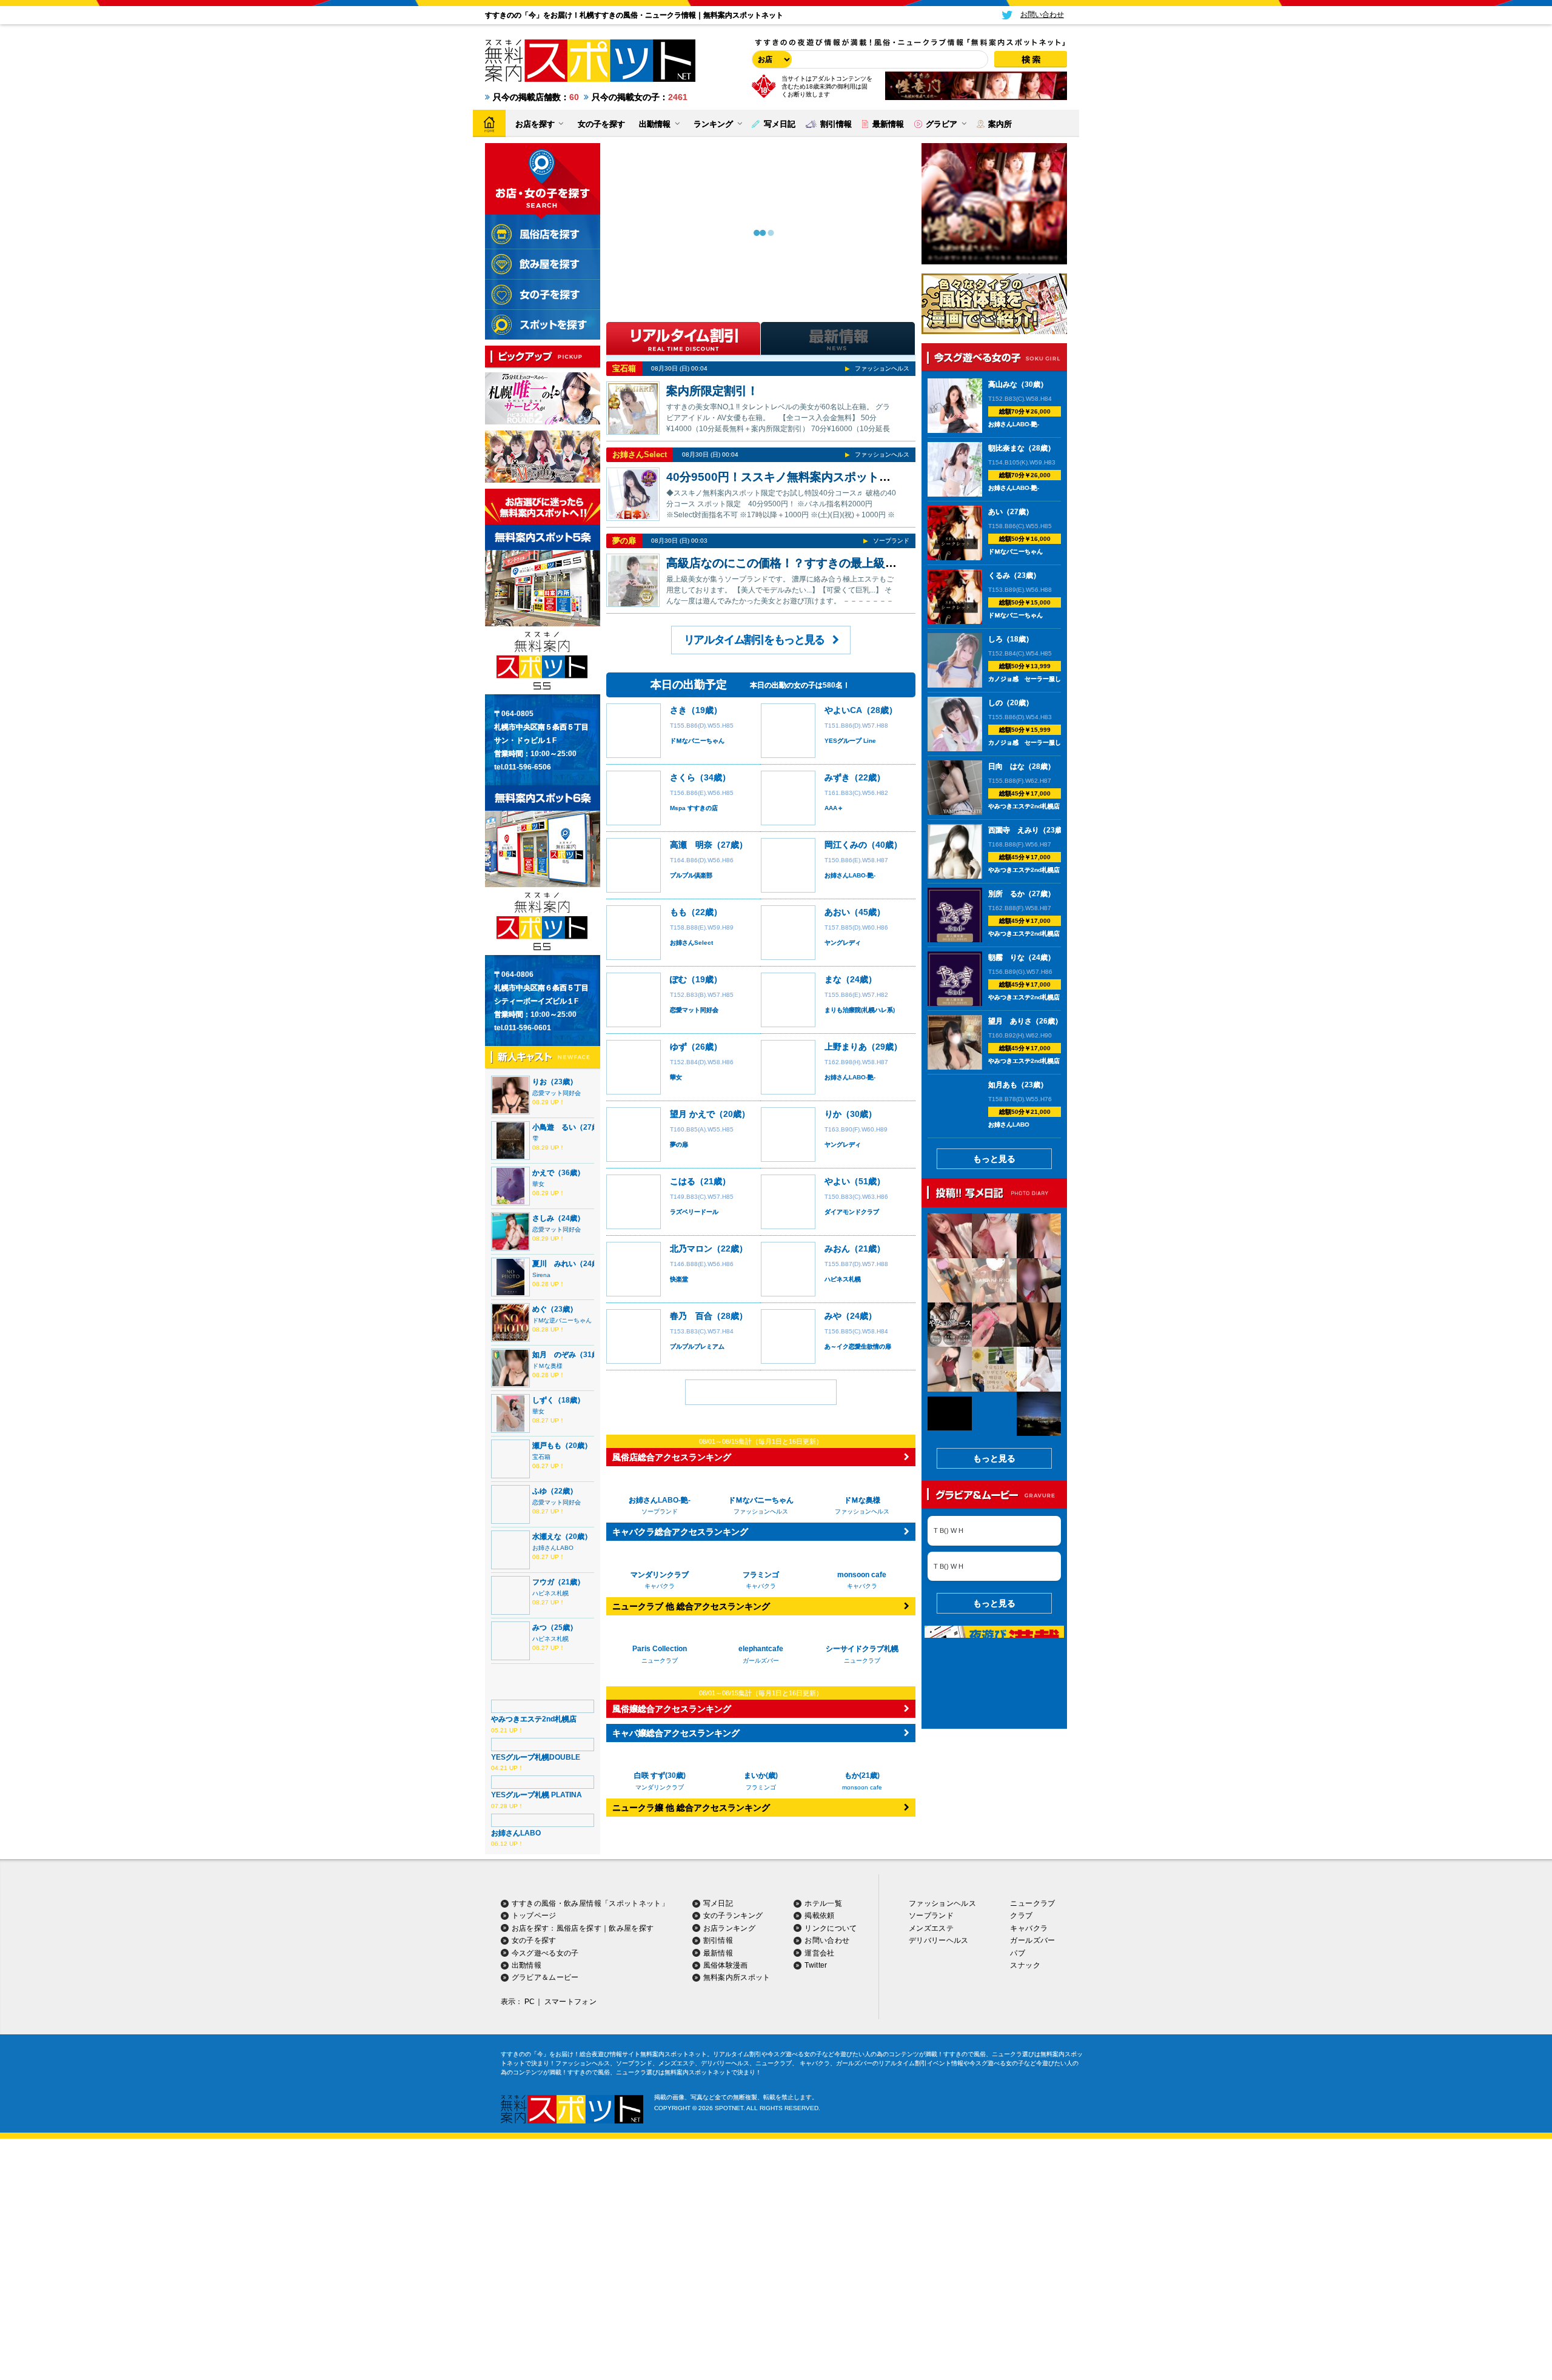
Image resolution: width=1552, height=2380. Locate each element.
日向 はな (1006, 766)
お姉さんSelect (640, 454)
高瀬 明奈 (691, 845)
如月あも (1003, 1085)
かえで (543, 1173)
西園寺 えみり (1014, 830)
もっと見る (994, 1159)
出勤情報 (527, 1965)
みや (833, 1316)
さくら (683, 777)
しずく (543, 1400)
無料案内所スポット (737, 1977)
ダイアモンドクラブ (852, 1212)
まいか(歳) (761, 1775)
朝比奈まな (1006, 448)
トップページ (534, 1916)
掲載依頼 (819, 1916)
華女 (538, 1184)
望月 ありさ (1010, 1021)
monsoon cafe (862, 1787)
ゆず (678, 1047)
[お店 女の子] (770, 59)
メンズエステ (931, 1928)
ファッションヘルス (882, 368)
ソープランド (891, 541)
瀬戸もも (547, 1446)
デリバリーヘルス (939, 1940)
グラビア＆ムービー (545, 1977)
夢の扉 (624, 541)
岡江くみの (846, 845)
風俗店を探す (579, 1928)
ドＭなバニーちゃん (697, 741)
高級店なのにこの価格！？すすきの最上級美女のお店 (804, 563)
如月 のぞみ (554, 1355)
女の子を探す (534, 1940)
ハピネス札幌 (550, 1593)
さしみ (543, 1218)
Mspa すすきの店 (694, 808)
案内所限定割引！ (712, 391)
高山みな (1003, 384)
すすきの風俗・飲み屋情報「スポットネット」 (590, 1903)
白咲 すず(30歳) (660, 1775)
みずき (837, 777)
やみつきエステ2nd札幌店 (534, 1719)
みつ (540, 1627)
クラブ (1021, 1916)
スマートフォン (571, 2002)
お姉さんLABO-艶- (850, 875)
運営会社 (819, 1953)
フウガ (543, 1582)
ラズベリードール (694, 1212)
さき (678, 710)
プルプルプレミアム (697, 1346)
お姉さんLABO (553, 1548)
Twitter (816, 1965)
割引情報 (718, 1940)
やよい (837, 1181)
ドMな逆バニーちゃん (562, 1320)
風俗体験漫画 (726, 1965)
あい (995, 512)
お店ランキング (730, 1928)
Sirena (541, 1275)
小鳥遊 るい (554, 1127)
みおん (837, 1249)
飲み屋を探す (631, 1928)
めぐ (540, 1309)
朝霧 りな (1006, 957)
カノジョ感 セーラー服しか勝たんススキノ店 (1052, 679)
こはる (683, 1181)
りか (833, 1114)
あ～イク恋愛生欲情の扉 (858, 1346)
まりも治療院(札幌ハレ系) (860, 1010)
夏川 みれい (554, 1264)
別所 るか (1006, 894)
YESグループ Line (850, 741)
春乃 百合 (691, 1316)
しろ (995, 639)
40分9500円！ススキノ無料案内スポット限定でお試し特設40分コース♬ (854, 477)
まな (833, 979)
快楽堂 (679, 1279)
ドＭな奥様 (547, 1366)
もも (678, 912)
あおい (837, 912)
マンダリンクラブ (660, 1787)
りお (540, 1082)
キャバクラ (1029, 1928)
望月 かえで (692, 1114)
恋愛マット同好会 (557, 1093)
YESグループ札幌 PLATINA (537, 1795)
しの (995, 703)
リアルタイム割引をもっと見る (754, 640)
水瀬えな (547, 1537)
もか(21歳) (862, 1775)
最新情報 (718, 1953)
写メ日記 (718, 1903)
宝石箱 (541, 1457)
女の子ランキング (733, 1916)
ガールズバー (1032, 1940)
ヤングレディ (843, 943)
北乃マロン (691, 1249)
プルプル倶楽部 (691, 875)
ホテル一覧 (823, 1903)
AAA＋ (834, 808)
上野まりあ (846, 1047)
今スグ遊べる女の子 (545, 1953)
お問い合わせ (827, 1940)
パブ (1018, 1953)
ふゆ (540, 1491)
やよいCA (843, 710)
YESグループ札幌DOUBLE (536, 1757)
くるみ (999, 575)
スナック (1025, 1965)
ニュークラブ (1032, 1903)
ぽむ (678, 979)
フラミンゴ (761, 1787)
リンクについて (831, 1928)
